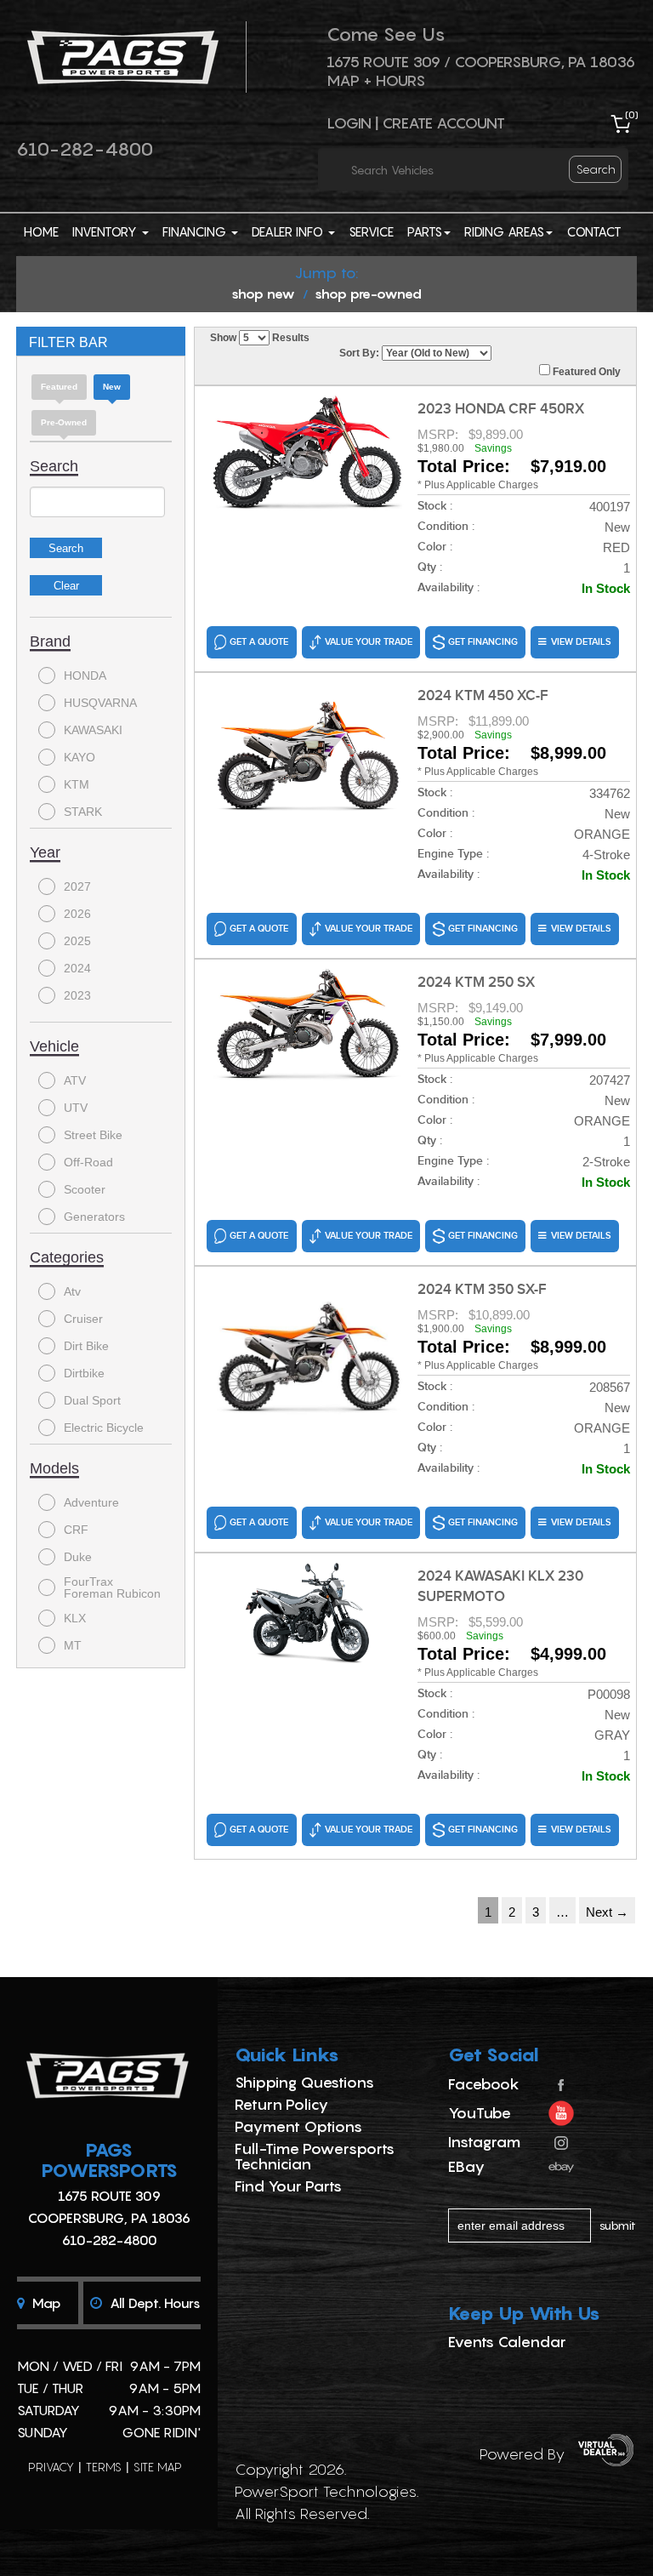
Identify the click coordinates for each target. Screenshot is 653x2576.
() (632, 114)
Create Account (443, 123)
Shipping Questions (304, 2082)
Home (41, 231)
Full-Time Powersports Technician (315, 2156)
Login (349, 123)
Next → (607, 1912)
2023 (77, 995)
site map (158, 2467)
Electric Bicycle (104, 1428)
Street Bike (93, 1135)
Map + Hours (376, 80)
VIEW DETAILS (581, 642)
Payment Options (298, 2126)
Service (371, 231)
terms (104, 2467)
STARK (83, 812)
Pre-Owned (64, 422)
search (596, 169)
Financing (196, 231)
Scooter (85, 1189)
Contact (594, 231)
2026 (77, 914)
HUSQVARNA (100, 703)
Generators (94, 1217)
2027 (77, 886)
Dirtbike (84, 1373)
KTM (77, 784)
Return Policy (281, 2104)
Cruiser (83, 1319)
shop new (263, 294)
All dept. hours (153, 2303)
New (112, 387)
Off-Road (88, 1162)
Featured (59, 387)
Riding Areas (504, 231)
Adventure (91, 1502)
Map (45, 2303)
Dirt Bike (86, 1346)
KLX (75, 1618)
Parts (425, 231)
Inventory (106, 231)
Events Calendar (507, 2342)
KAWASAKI (93, 730)
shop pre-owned (368, 294)
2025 (77, 941)
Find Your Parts (288, 2186)
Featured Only (585, 372)
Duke (78, 1557)
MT (73, 1645)
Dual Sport (92, 1400)
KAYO (79, 757)
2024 (77, 968)
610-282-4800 (85, 149)
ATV (75, 1080)
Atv (72, 1291)
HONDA (85, 675)
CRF (76, 1530)
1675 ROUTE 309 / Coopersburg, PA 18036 (481, 62)
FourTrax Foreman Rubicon (112, 1587)
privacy (51, 2467)
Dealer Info (289, 231)
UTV (76, 1108)
